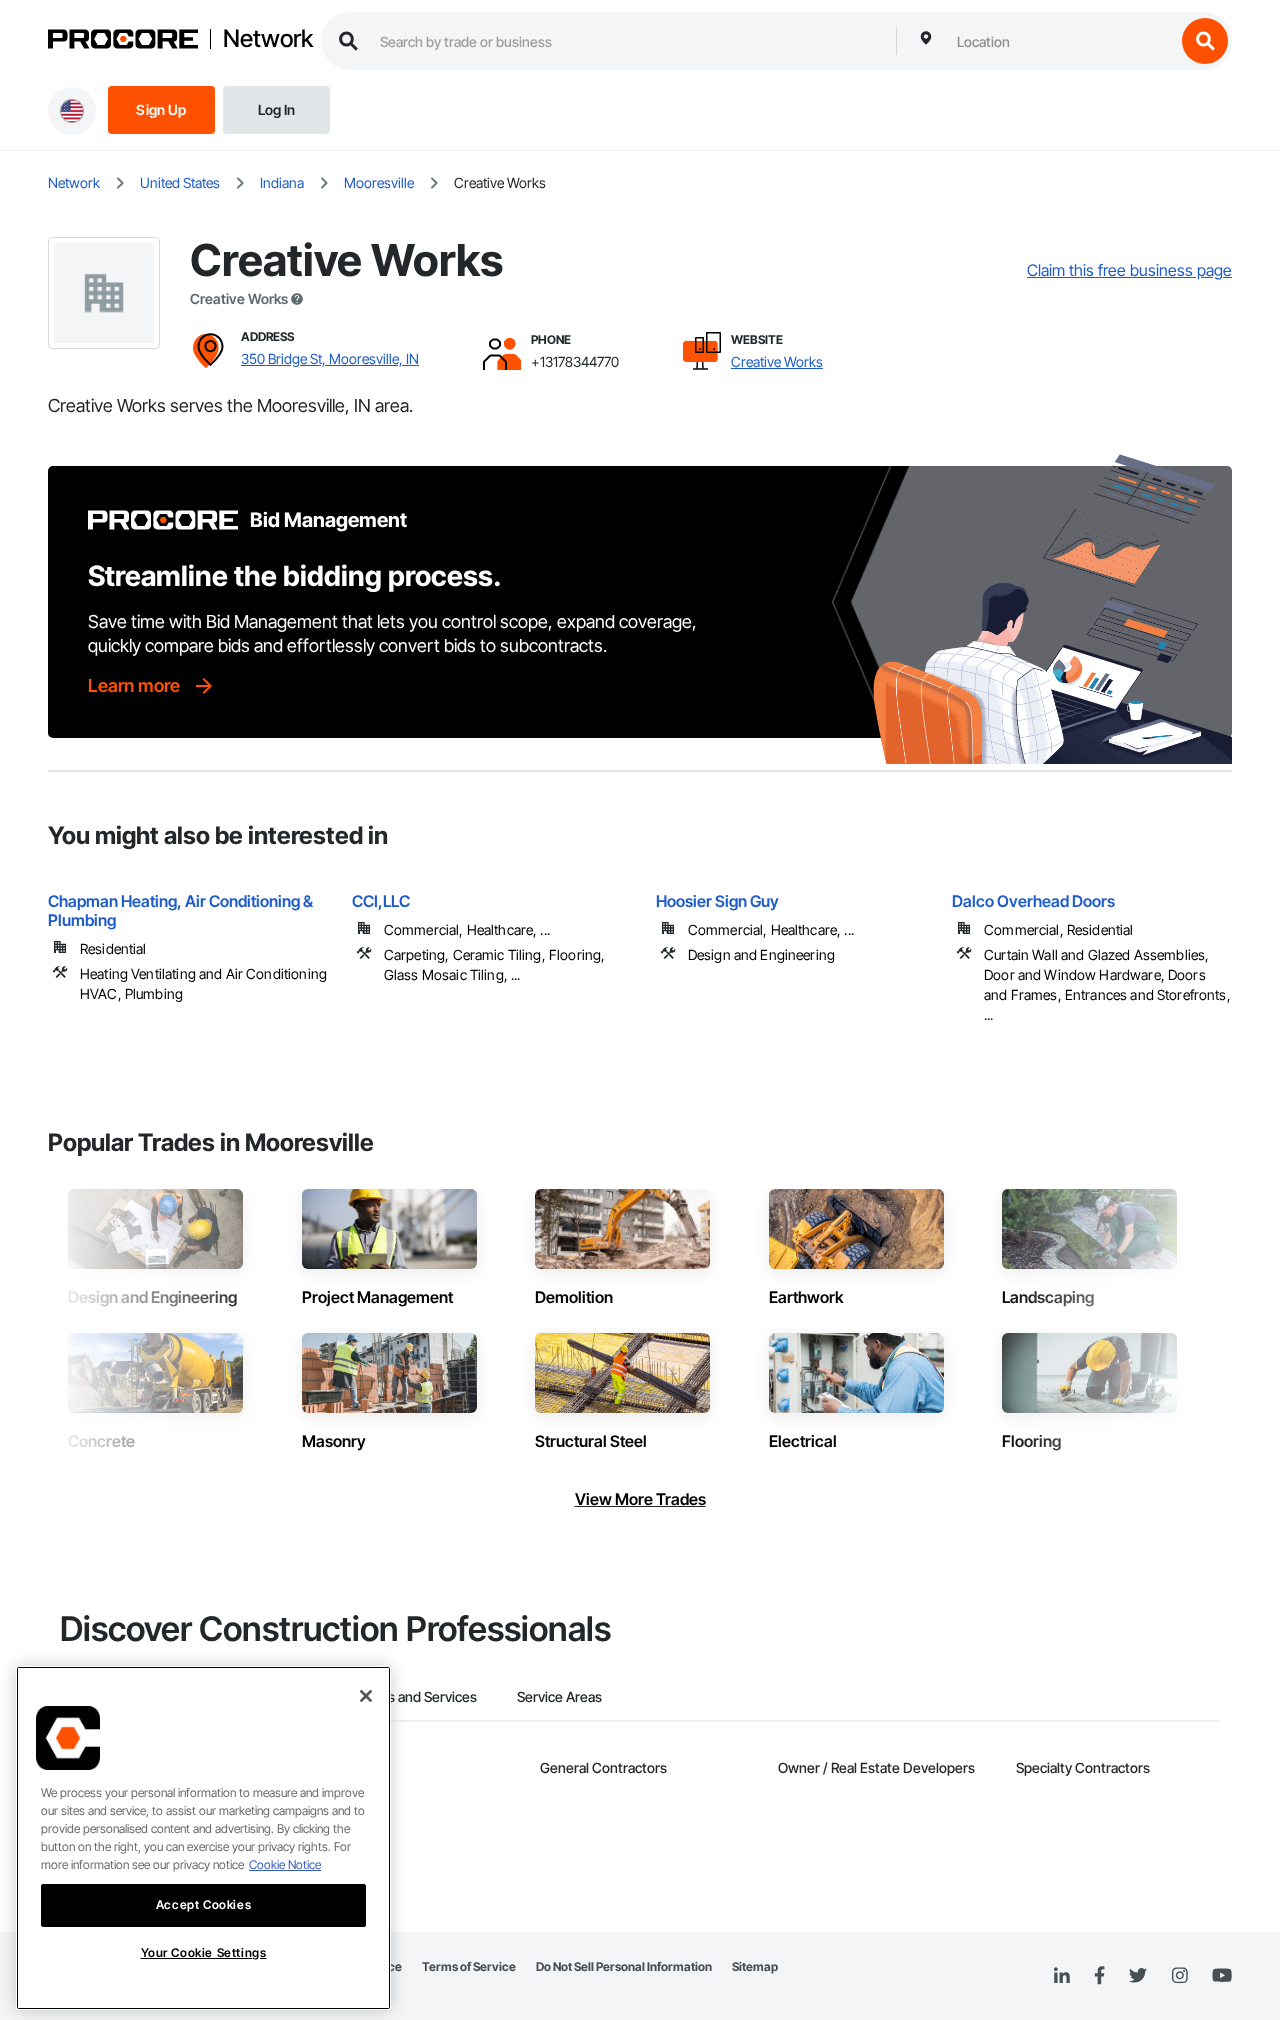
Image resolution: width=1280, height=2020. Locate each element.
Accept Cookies (203, 1904)
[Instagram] (1179, 1976)
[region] (203, 1838)
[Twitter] (1138, 1976)
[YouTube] (1222, 1976)
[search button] (1205, 41)
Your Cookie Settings (204, 1952)
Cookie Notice (285, 1864)
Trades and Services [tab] (414, 1696)
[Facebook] (1099, 1976)
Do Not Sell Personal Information (624, 1966)
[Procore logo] (123, 41)
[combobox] (1061, 41)
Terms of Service (469, 1966)
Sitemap (755, 1966)
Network (268, 39)
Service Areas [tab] (559, 1696)
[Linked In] (1062, 1976)
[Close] (366, 1696)
